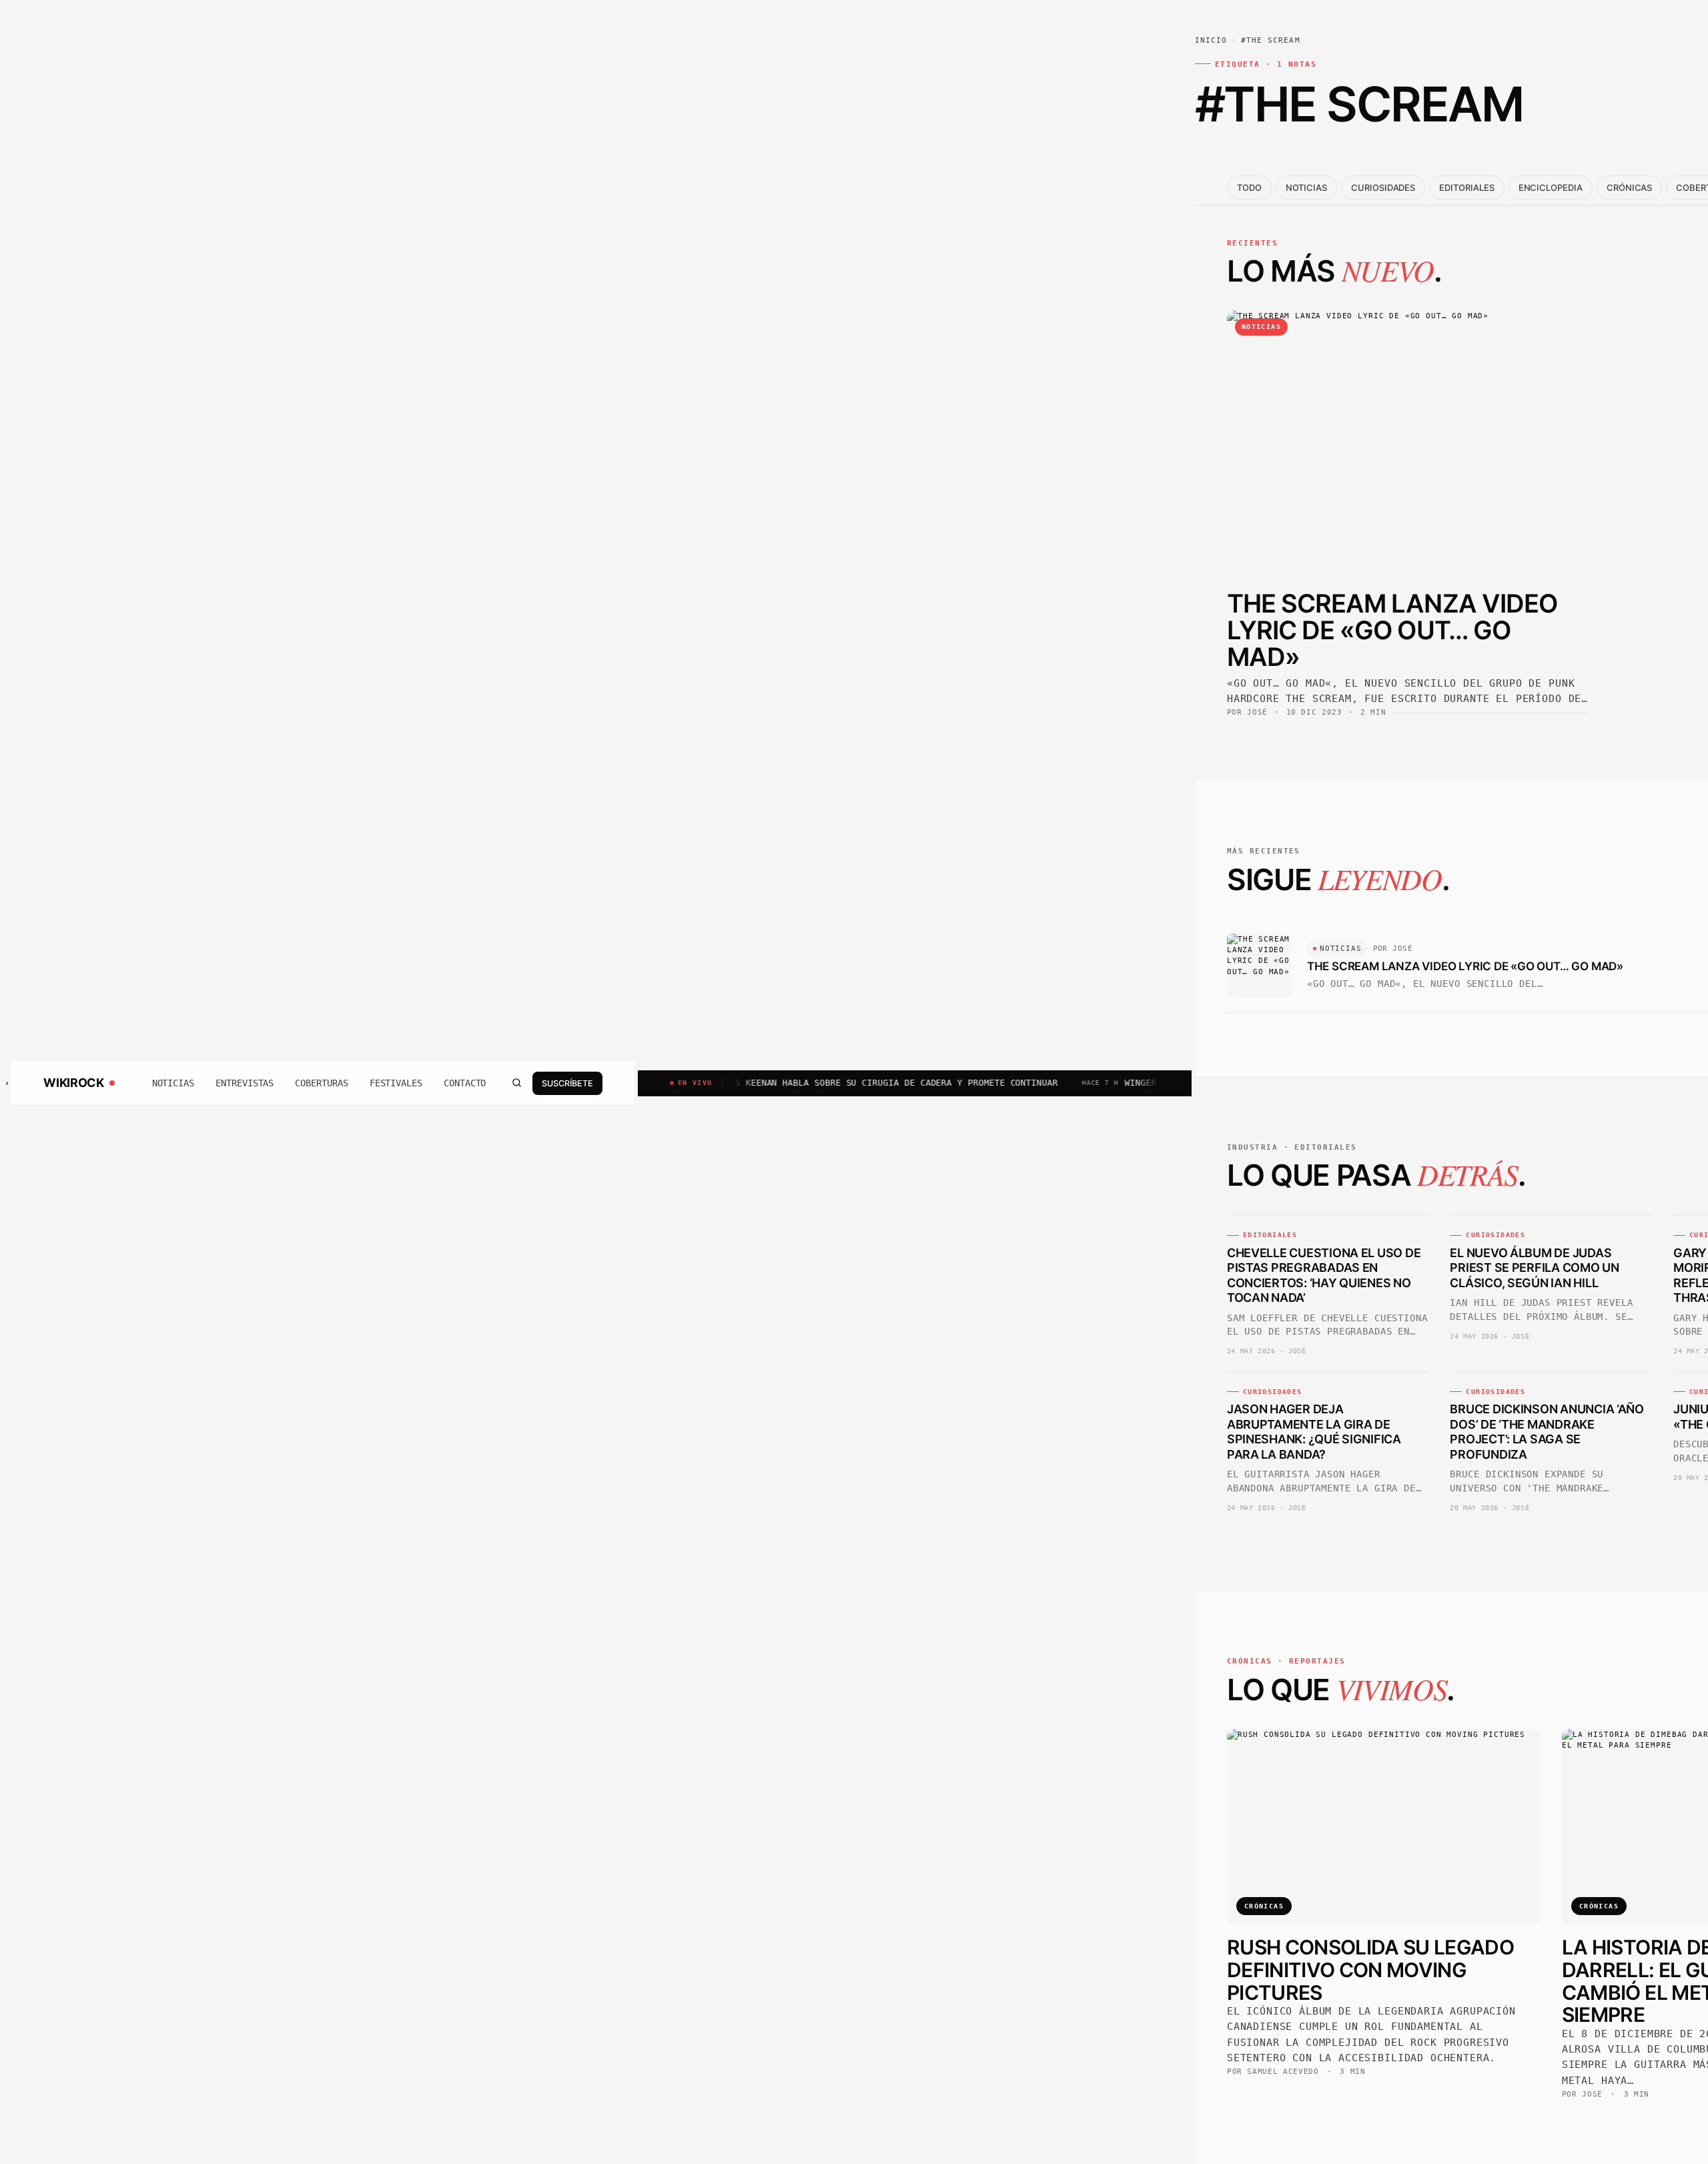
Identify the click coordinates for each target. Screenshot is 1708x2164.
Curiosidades (1383, 188)
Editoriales (1466, 188)
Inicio (1211, 40)
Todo (1249, 188)
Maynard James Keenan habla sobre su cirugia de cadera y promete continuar (793, 1083)
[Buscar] (516, 1083)
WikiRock (73, 1083)
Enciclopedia (1551, 188)
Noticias (173, 1083)
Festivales (396, 1083)
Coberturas (321, 1083)
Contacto (465, 1083)
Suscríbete (567, 1083)
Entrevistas (245, 1083)
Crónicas (1629, 188)
